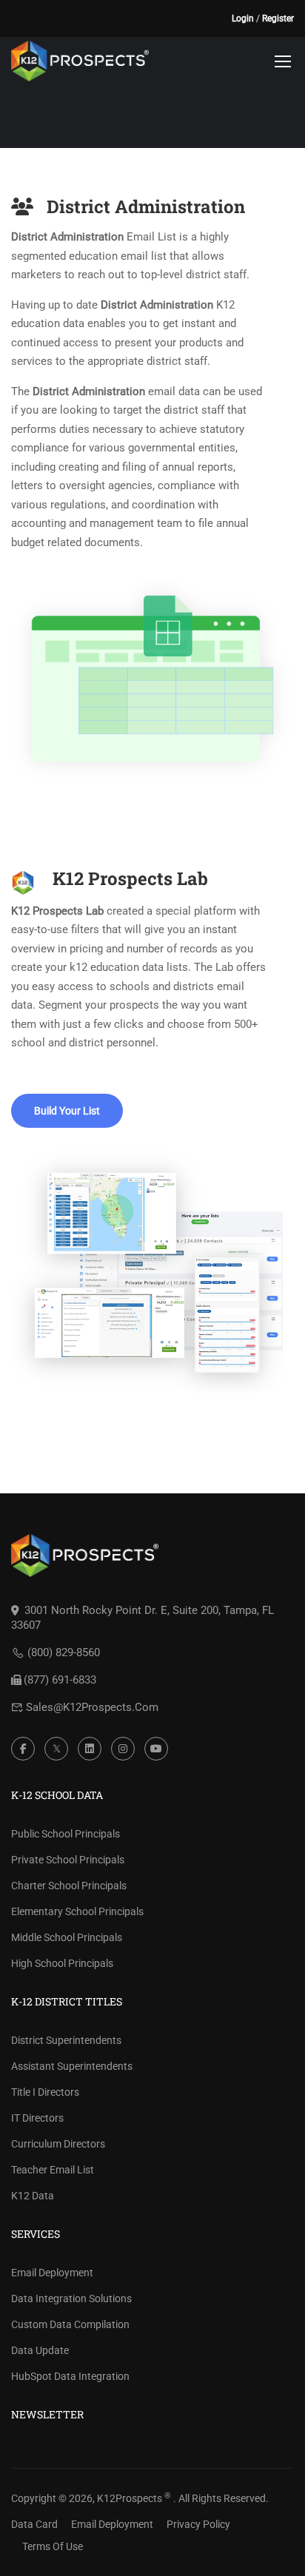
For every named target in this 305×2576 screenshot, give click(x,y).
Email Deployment (52, 2273)
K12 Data (33, 2196)
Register (278, 19)
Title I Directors (45, 2092)
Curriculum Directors (58, 2144)
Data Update (40, 2350)
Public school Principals (66, 1834)
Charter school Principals (69, 1886)
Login (243, 19)
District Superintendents (66, 2040)
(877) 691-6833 (60, 1680)
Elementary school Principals (77, 1911)
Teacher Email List (53, 2170)
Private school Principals (68, 1860)
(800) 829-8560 (64, 1652)
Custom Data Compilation (70, 2324)
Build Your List (67, 1111)
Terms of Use (53, 2546)
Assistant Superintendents (72, 2066)
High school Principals (62, 1963)
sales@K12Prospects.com (92, 1707)
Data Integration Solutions (71, 2298)
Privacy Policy (198, 2524)
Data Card (34, 2524)
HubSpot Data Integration (70, 2376)
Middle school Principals (67, 1937)
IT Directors (37, 2118)
